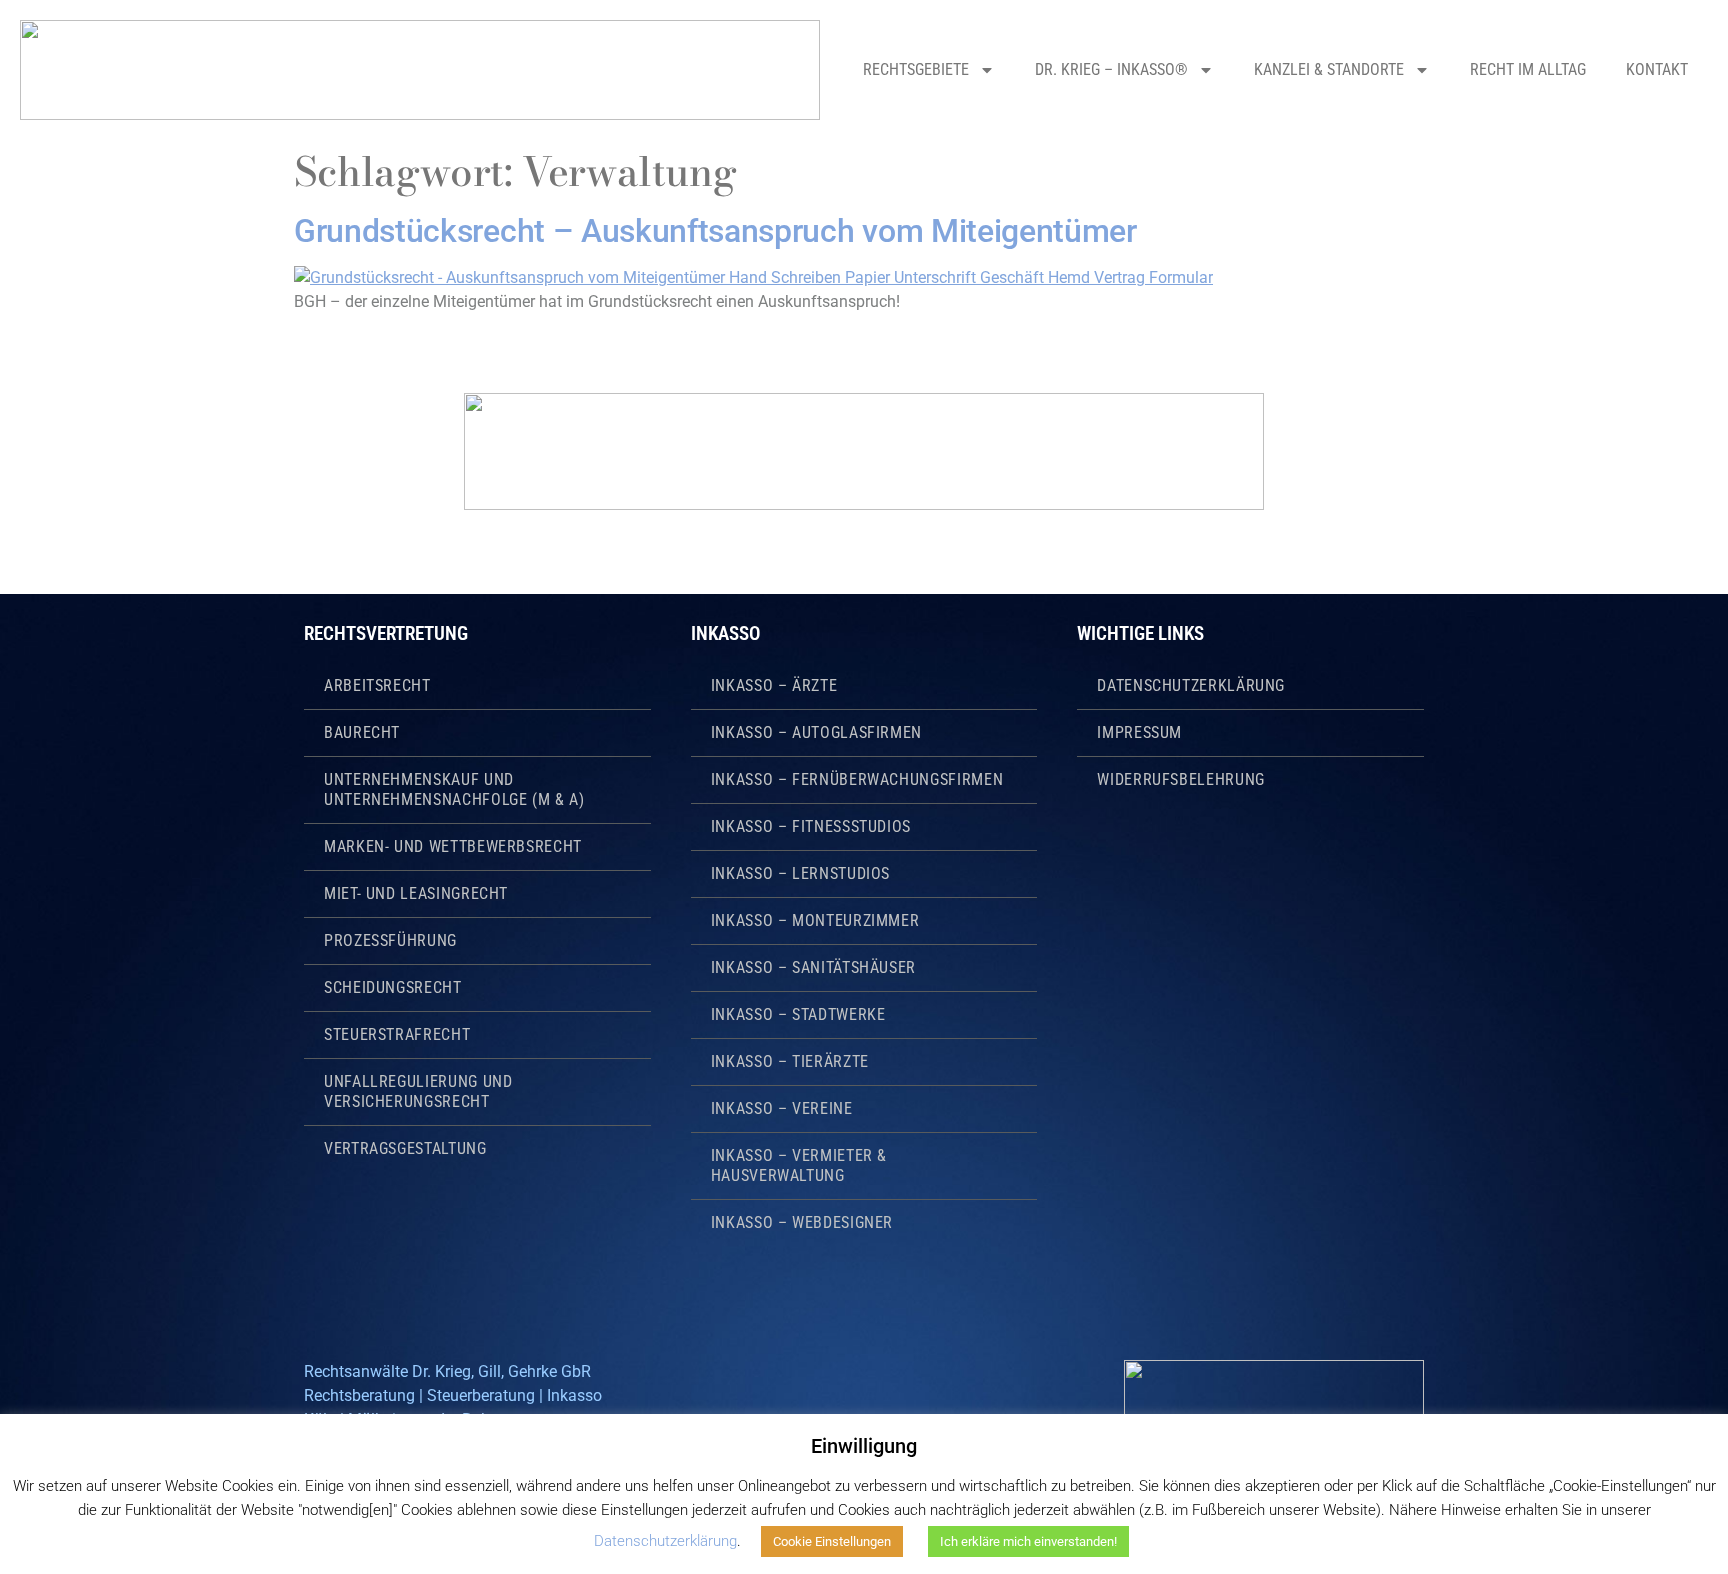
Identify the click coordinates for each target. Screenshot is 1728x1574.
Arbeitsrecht (377, 685)
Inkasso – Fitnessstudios (811, 826)
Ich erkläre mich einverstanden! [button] (1028, 1541)
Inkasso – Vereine (782, 1108)
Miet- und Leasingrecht (416, 893)
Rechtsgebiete (916, 69)
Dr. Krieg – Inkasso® (1111, 69)
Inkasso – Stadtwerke (798, 1014)
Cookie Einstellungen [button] (832, 1541)
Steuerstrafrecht (397, 1034)
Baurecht (362, 732)
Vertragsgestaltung (405, 1148)
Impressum (1139, 732)
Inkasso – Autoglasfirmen (816, 732)
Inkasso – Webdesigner (802, 1222)
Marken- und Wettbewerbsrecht (453, 846)
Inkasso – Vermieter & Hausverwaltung (799, 1165)
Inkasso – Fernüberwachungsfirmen (857, 779)
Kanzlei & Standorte (1329, 69)
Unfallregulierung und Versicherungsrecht (418, 1091)
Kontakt (1657, 69)
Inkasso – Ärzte (774, 685)
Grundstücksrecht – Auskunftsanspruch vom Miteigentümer (715, 231)
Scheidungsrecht (393, 987)
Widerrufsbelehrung (1181, 779)
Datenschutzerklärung (1191, 685)
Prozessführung (390, 940)
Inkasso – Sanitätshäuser (813, 967)
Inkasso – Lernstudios (800, 873)
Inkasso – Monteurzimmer (815, 920)
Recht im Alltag (1528, 69)
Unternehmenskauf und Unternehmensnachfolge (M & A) (454, 789)
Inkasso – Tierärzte (790, 1061)
